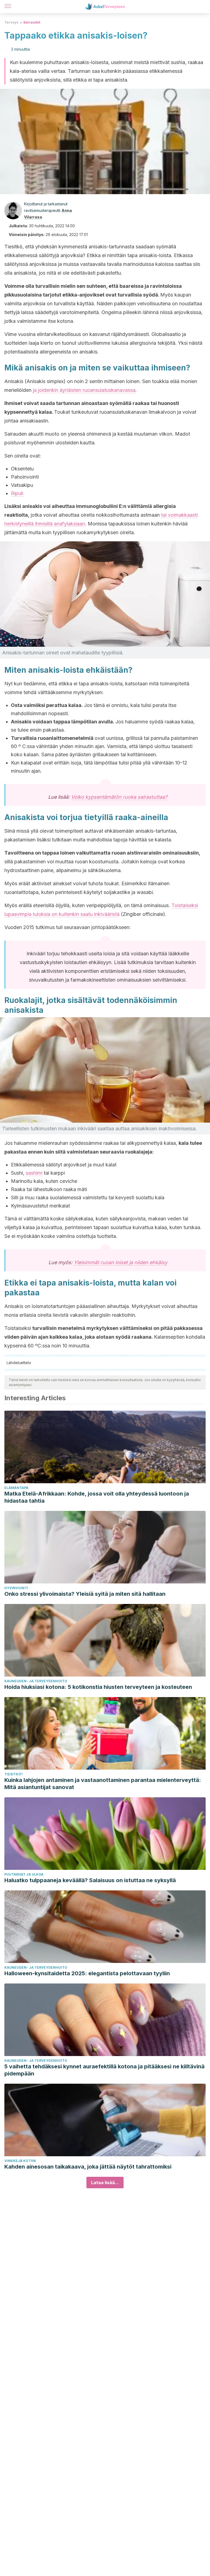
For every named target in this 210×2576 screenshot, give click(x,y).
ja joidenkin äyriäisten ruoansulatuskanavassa (84, 390)
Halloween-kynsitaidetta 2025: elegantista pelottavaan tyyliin (87, 1973)
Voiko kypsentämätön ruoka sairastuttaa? (119, 797)
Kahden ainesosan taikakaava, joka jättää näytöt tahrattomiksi (88, 2167)
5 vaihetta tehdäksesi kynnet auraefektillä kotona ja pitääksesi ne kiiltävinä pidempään (104, 2070)
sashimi (34, 1173)
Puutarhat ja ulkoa (24, 1874)
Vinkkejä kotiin (20, 2161)
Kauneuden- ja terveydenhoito (36, 1681)
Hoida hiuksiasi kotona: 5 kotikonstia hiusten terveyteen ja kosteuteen (98, 1687)
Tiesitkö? (14, 1774)
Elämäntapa (16, 1488)
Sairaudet (32, 22)
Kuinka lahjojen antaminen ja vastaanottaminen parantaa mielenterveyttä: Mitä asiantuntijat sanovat (103, 1784)
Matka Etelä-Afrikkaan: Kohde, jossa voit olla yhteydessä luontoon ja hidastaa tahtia (97, 1497)
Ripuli (17, 493)
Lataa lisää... (105, 2183)
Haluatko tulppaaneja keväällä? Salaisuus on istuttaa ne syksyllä (90, 1880)
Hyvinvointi (16, 1588)
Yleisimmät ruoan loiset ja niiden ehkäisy (121, 1262)
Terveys (11, 22)
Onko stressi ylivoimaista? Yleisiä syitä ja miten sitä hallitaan (85, 1594)
